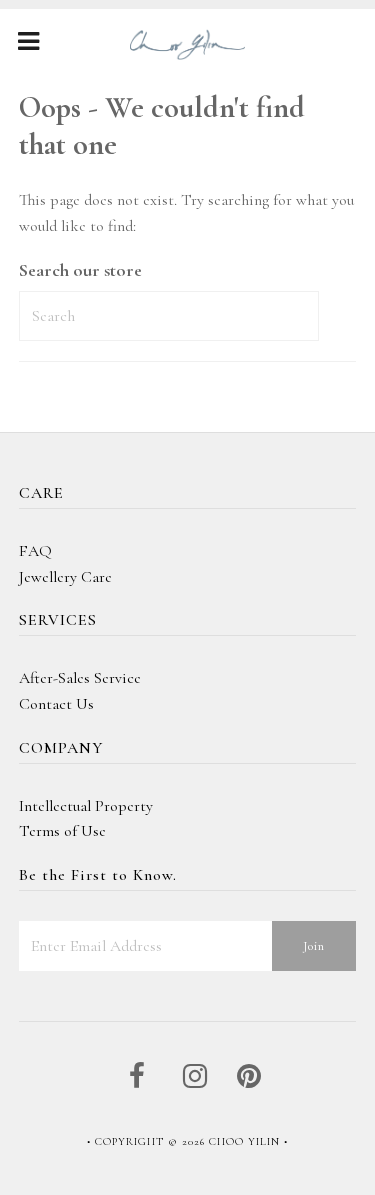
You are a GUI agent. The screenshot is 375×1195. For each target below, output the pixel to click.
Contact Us (56, 704)
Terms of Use (62, 831)
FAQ (35, 551)
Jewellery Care (65, 577)
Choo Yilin (244, 1141)
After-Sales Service (80, 678)
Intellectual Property (86, 806)
